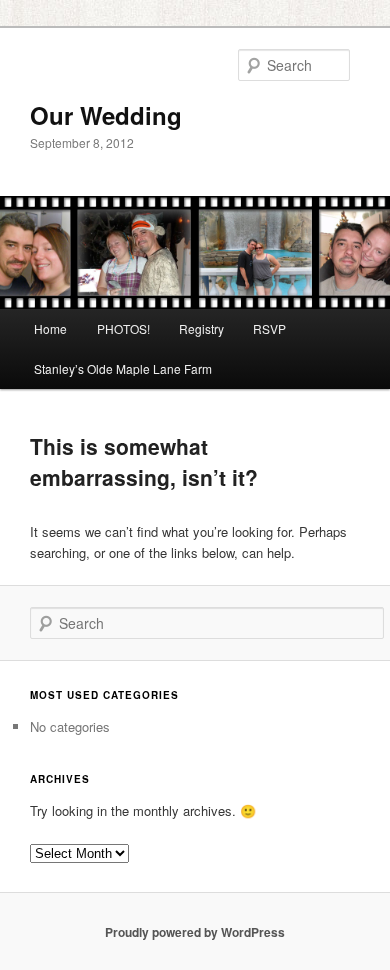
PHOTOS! (123, 328)
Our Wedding (106, 115)
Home (50, 328)
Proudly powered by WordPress (195, 932)
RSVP (269, 328)
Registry (201, 328)
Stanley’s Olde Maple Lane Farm (123, 368)
